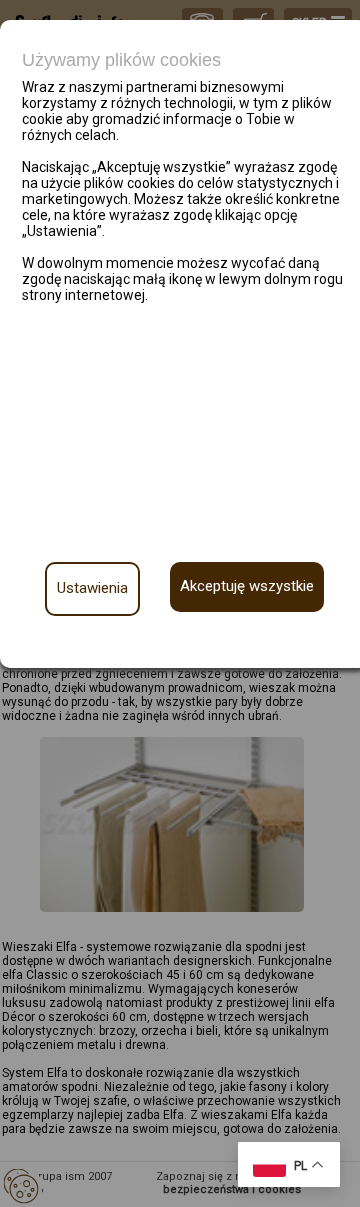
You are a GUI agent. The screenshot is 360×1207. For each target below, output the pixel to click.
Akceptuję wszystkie (247, 586)
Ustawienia (92, 588)
